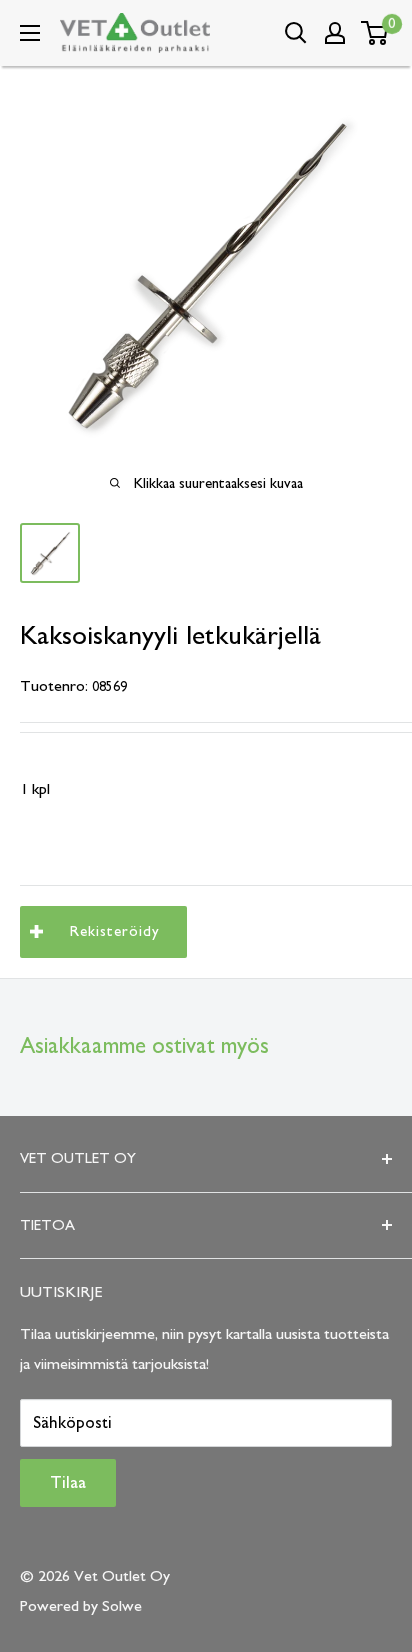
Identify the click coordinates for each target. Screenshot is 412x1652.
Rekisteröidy (115, 931)
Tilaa (68, 1483)
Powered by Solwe (81, 1606)
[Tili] (335, 33)
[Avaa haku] (296, 33)
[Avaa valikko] (30, 33)
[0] (375, 33)
